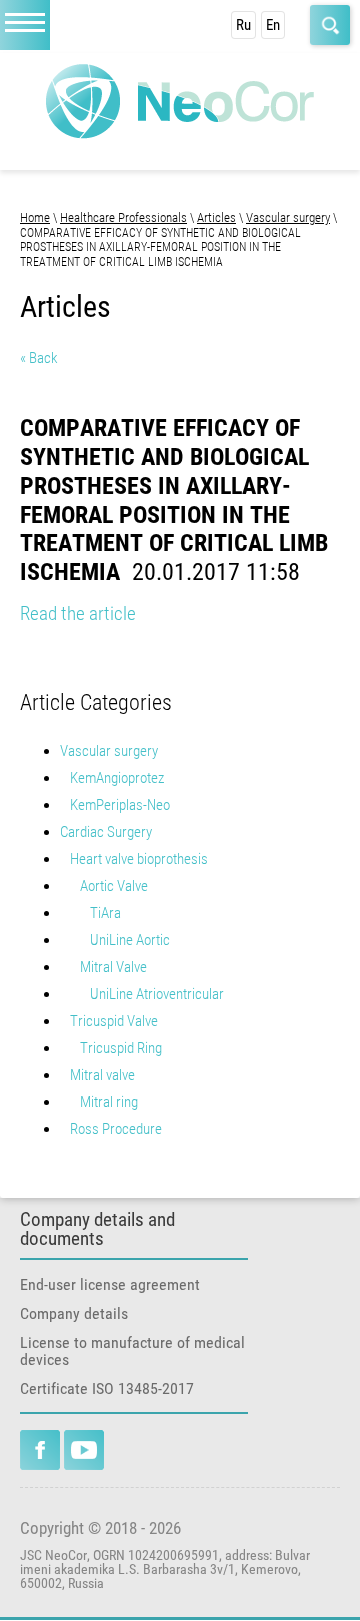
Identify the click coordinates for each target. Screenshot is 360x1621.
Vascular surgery (288, 217)
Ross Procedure (116, 1129)
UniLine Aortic (130, 940)
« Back (39, 358)
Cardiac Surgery (106, 832)
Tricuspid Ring (121, 1048)
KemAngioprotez (117, 778)
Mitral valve (102, 1075)
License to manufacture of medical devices (132, 1350)
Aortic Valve (114, 886)
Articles (216, 217)
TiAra (105, 913)
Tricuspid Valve (114, 1021)
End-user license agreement (110, 1284)
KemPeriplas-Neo (120, 805)
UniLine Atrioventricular (157, 994)
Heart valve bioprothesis (139, 859)
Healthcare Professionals (123, 217)
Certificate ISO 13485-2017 (107, 1388)
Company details (74, 1313)
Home (35, 217)
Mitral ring (109, 1102)
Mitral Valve (113, 967)
